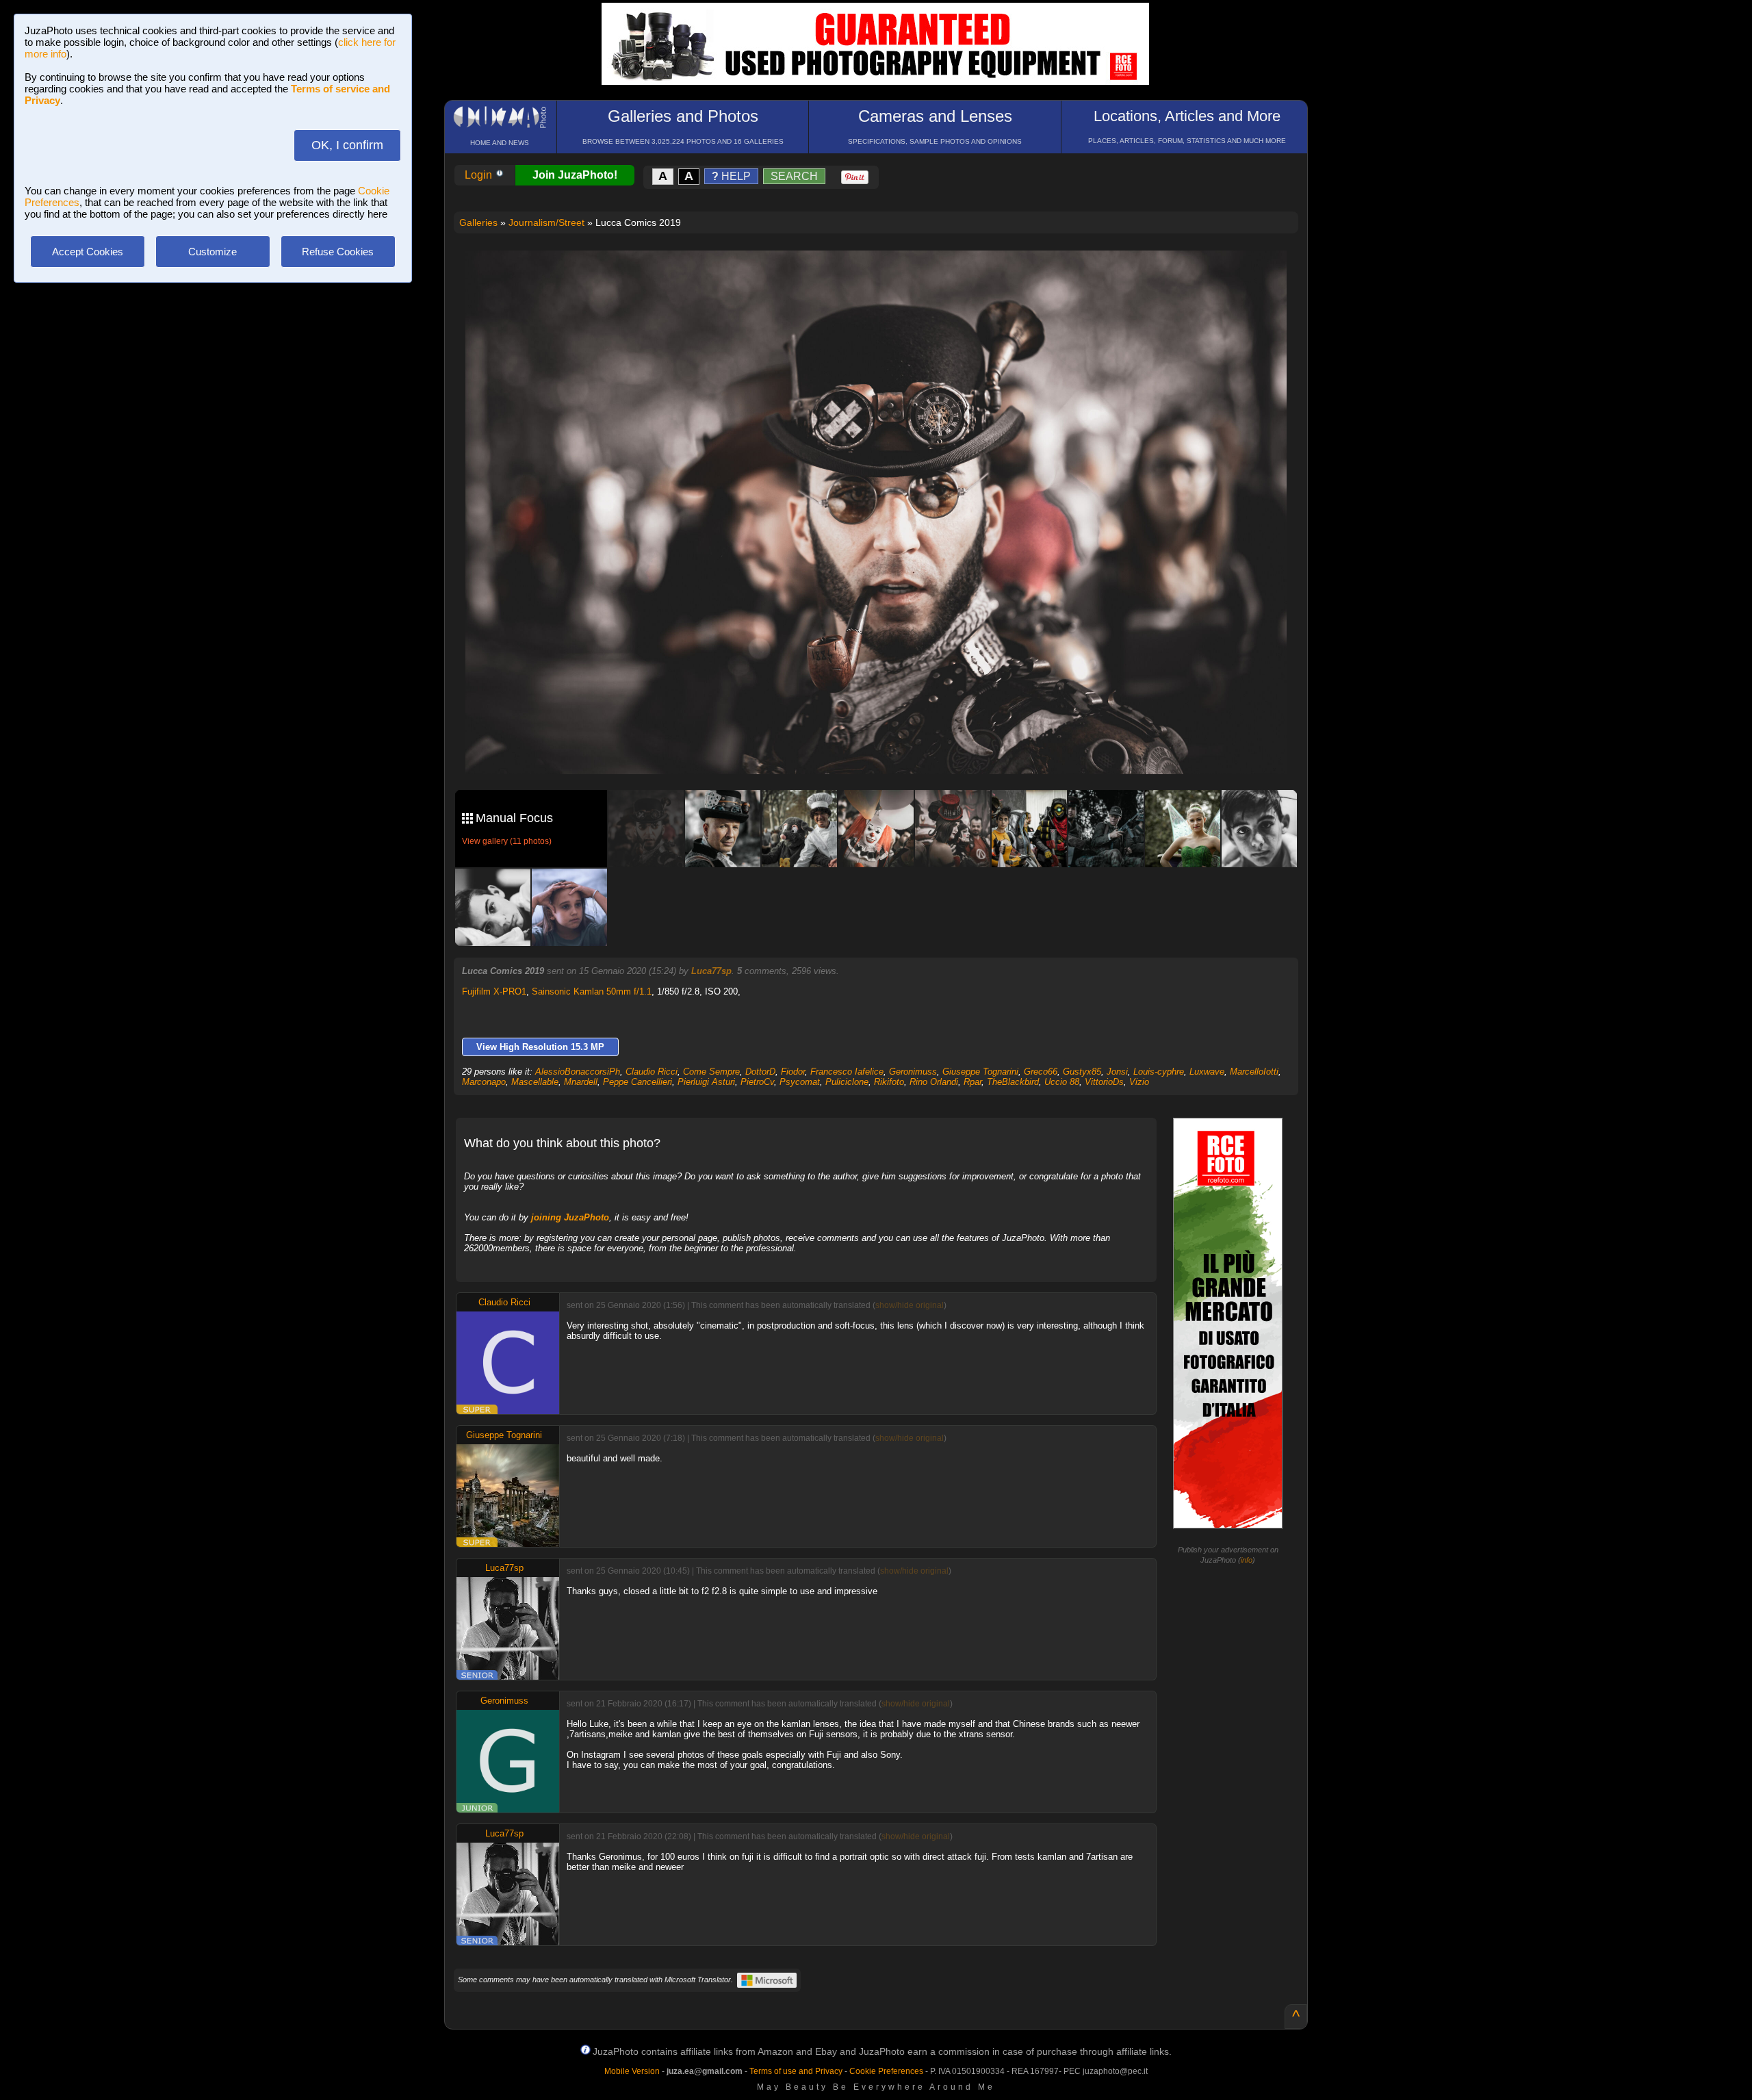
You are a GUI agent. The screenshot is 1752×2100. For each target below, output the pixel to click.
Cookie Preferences (886, 2071)
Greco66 (1041, 1072)
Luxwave (1207, 1072)
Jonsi (1117, 1072)
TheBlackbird (1013, 1082)
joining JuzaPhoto (570, 1217)
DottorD (760, 1072)
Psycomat (800, 1082)
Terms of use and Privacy (796, 2071)
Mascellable (535, 1082)
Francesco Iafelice (847, 1072)
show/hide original (910, 1305)
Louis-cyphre (1159, 1072)
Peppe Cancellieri (637, 1082)
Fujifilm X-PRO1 (494, 991)
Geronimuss (913, 1072)
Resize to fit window (884, 275)
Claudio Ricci (652, 1072)
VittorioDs (1104, 1082)
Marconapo (484, 1082)
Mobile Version (632, 2071)
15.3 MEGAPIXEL (886, 748)
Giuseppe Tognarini (980, 1072)
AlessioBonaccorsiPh (578, 1072)
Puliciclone (847, 1082)
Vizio (1139, 1082)
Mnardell (581, 1082)
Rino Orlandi (934, 1082)
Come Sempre (711, 1072)
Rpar (972, 1082)
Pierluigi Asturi (706, 1082)
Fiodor (793, 1072)
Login (480, 175)
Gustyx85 (1082, 1072)
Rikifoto (889, 1082)
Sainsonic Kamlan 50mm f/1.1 (592, 991)
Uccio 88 (1062, 1082)
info (1247, 1560)
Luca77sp (711, 971)
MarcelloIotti (1254, 1072)
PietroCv (757, 1082)
